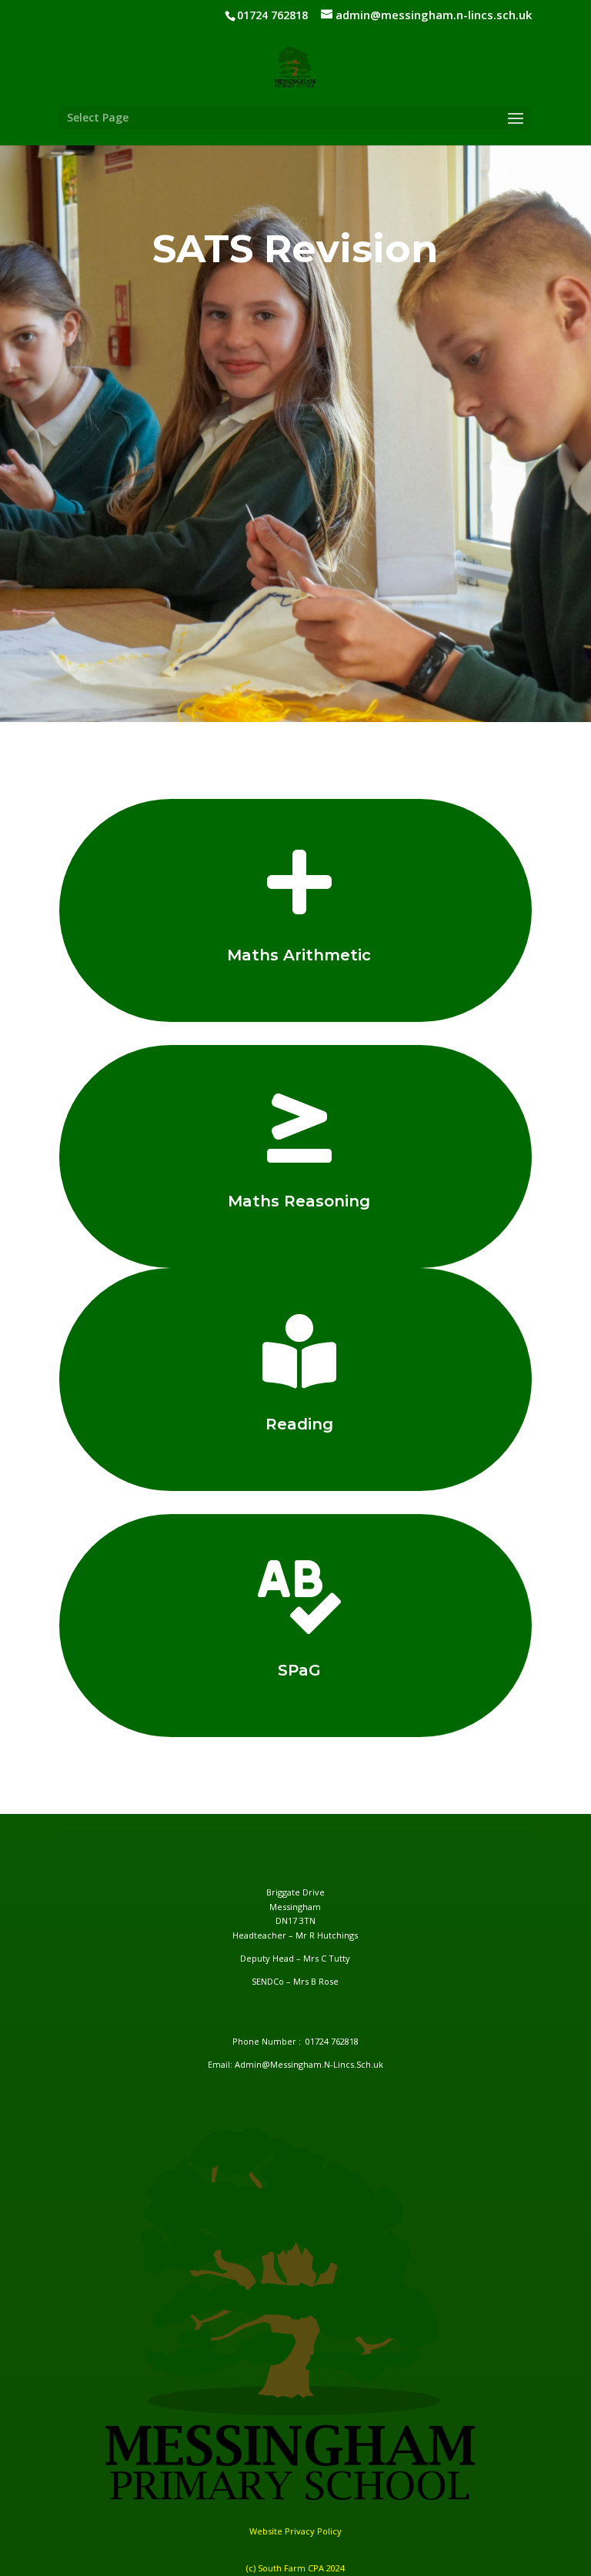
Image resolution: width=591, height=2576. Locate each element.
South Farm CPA (292, 2568)
